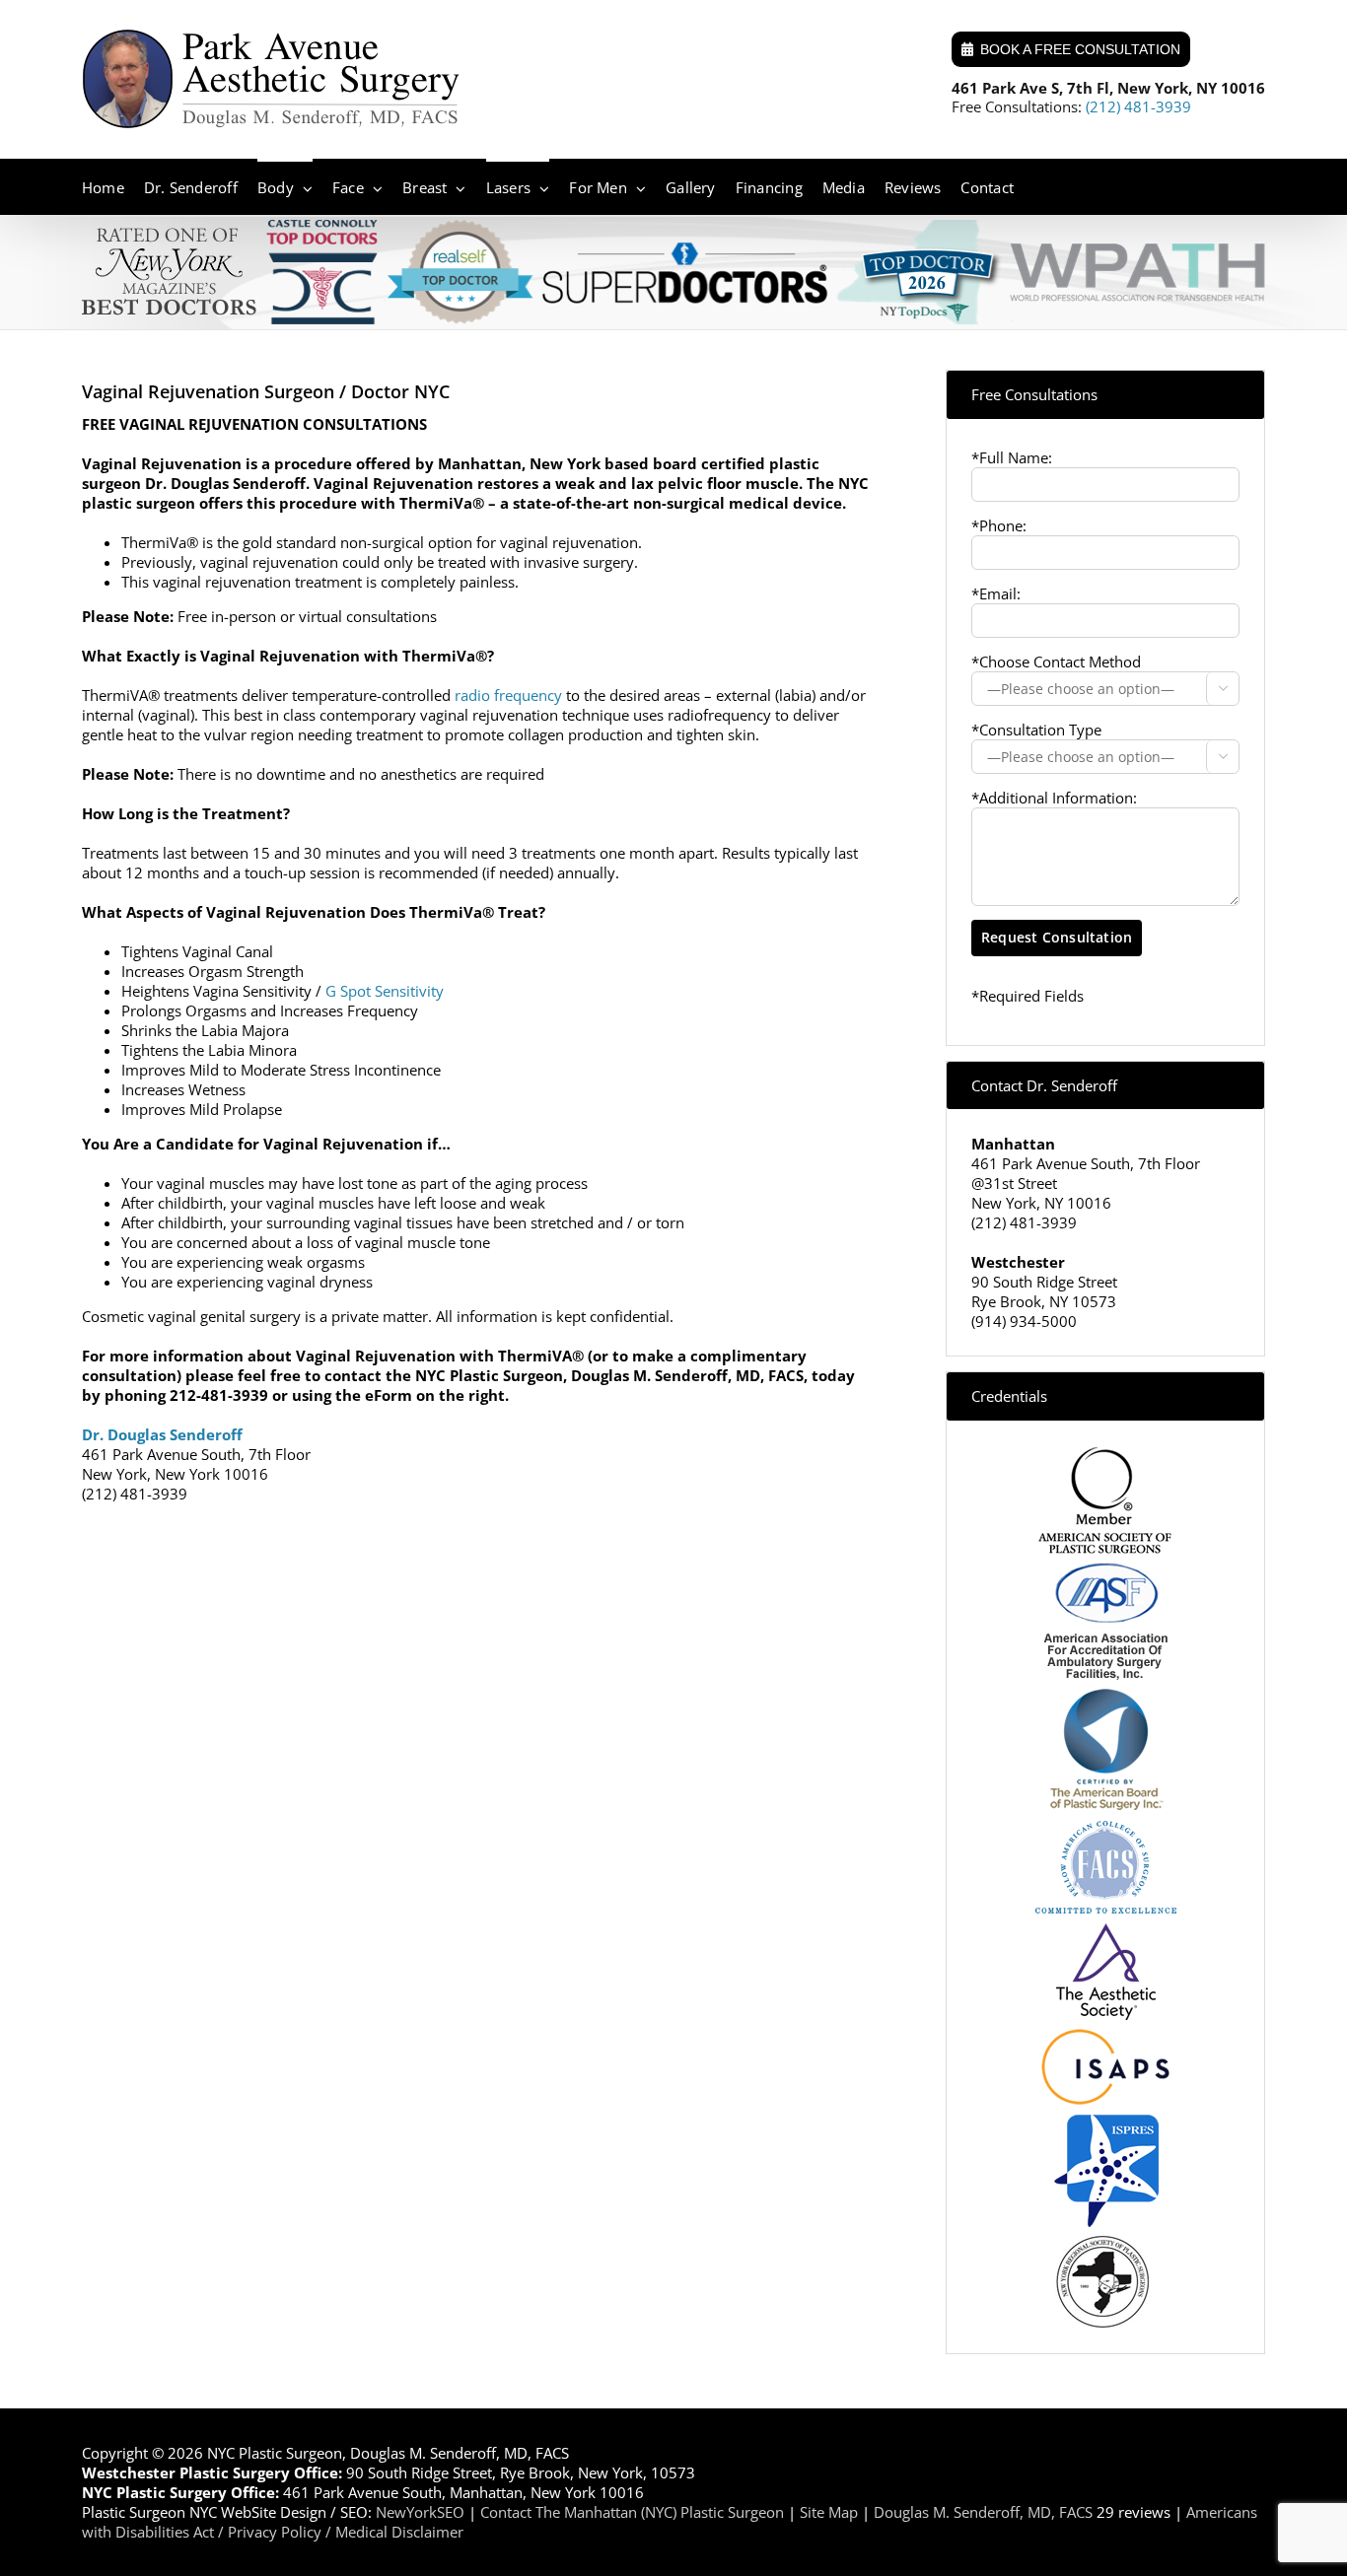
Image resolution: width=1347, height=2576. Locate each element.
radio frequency (508, 695)
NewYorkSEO (420, 2512)
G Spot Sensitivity (385, 991)
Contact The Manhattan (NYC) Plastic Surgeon (632, 2512)
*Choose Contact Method (1056, 661)
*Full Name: (1012, 457)
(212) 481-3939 (1138, 106)
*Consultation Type (1036, 730)
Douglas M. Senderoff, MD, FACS (983, 2512)
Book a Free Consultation (1080, 49)
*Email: (996, 593)
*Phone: (999, 525)
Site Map (829, 2512)
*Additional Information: (1054, 798)
